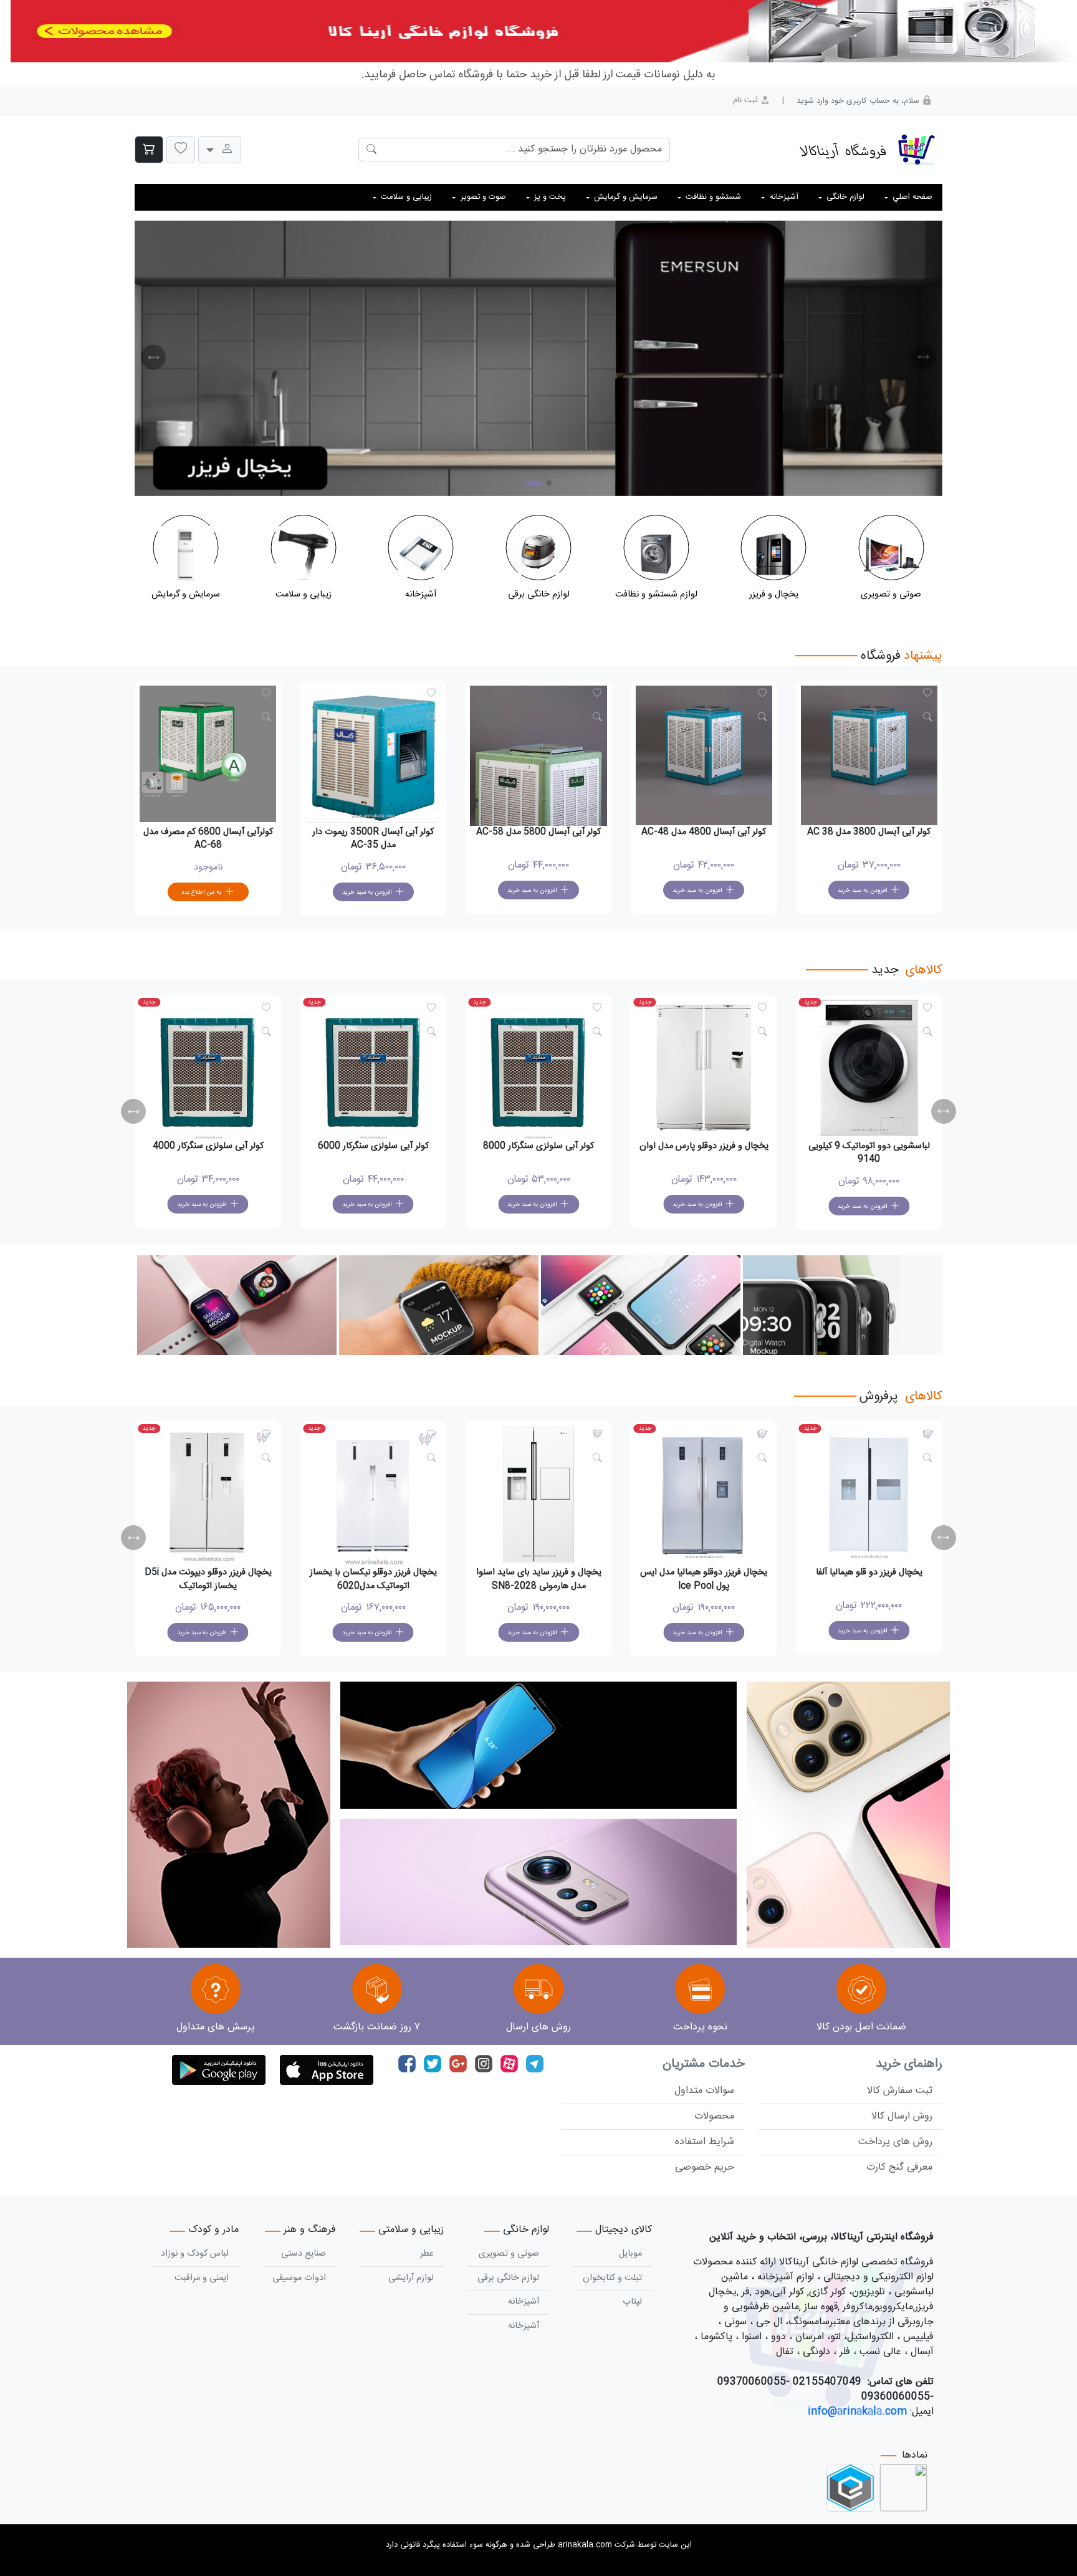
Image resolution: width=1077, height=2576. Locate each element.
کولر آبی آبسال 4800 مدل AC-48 (704, 832)
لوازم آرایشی (411, 2278)
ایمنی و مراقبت (202, 2278)
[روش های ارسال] (538, 1990)
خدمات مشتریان (703, 2064)
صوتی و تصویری (509, 2254)
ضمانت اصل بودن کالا (861, 2027)
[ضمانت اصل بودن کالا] (861, 1990)
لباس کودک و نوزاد (195, 2254)
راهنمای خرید (909, 2064)
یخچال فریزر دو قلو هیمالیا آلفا (869, 1573)
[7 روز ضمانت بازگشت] (377, 1990)
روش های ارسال (538, 2027)
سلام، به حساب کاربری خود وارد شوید (859, 101)
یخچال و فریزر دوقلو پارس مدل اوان (704, 1146)
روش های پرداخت (895, 2142)
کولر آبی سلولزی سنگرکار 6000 (373, 1146)
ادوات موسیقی (299, 2278)
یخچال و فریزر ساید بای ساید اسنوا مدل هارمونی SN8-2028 (539, 1579)
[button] (181, 150)
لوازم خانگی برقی (508, 2278)
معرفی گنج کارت (899, 2167)
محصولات (714, 2116)
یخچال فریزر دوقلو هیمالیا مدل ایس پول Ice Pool (704, 1579)
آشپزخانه (524, 2302)
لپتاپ (632, 2302)
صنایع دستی (304, 2254)
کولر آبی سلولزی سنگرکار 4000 (208, 1146)
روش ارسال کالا (902, 2116)
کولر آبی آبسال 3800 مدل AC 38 (869, 832)
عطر (427, 2254)
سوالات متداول (704, 2091)
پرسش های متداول (216, 2027)
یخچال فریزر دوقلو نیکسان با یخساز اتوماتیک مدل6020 (373, 1579)
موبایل (630, 2254)
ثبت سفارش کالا (900, 2091)
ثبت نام (747, 101)
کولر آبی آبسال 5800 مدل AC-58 (538, 832)
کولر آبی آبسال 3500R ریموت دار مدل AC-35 (373, 839)
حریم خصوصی (705, 2167)
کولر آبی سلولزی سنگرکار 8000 (538, 1146)
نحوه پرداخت (700, 2027)
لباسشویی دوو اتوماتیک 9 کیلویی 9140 (869, 1153)
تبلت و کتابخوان (612, 2278)
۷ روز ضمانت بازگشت (377, 2027)
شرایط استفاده (705, 2142)
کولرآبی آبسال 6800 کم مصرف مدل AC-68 (208, 839)
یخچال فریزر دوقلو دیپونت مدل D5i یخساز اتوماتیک (208, 1579)
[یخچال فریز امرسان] (538, 358)
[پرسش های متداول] (216, 1990)
